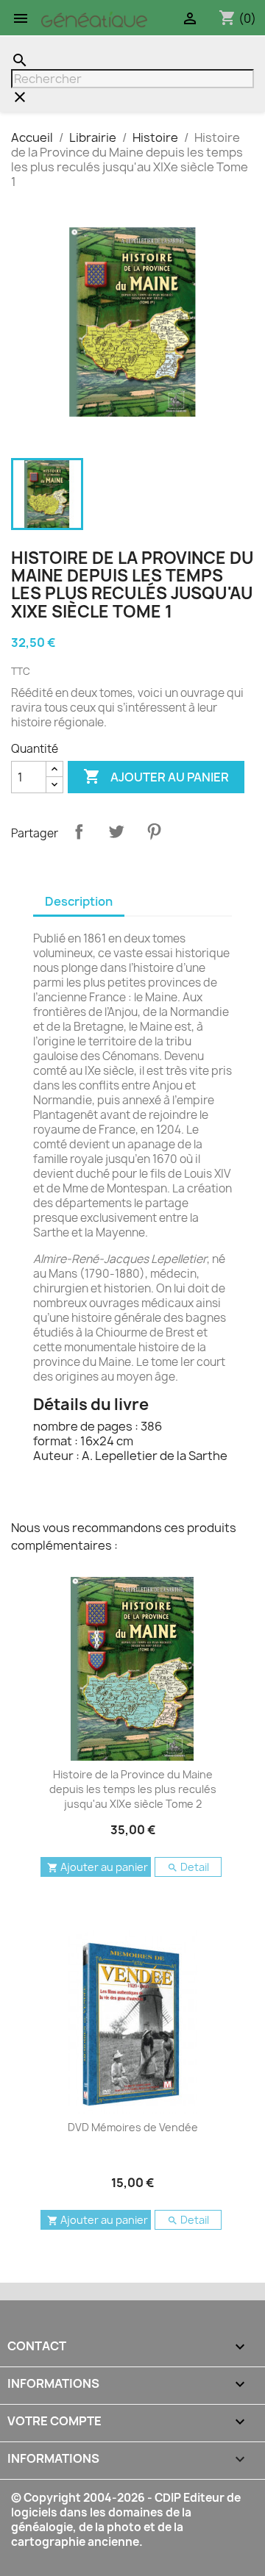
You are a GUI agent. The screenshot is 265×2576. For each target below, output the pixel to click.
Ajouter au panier (156, 776)
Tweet (116, 831)
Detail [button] (188, 1867)
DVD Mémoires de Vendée (133, 2127)
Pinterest (154, 831)
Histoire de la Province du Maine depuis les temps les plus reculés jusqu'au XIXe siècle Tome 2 (133, 1789)
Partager (79, 831)
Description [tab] (79, 901)
